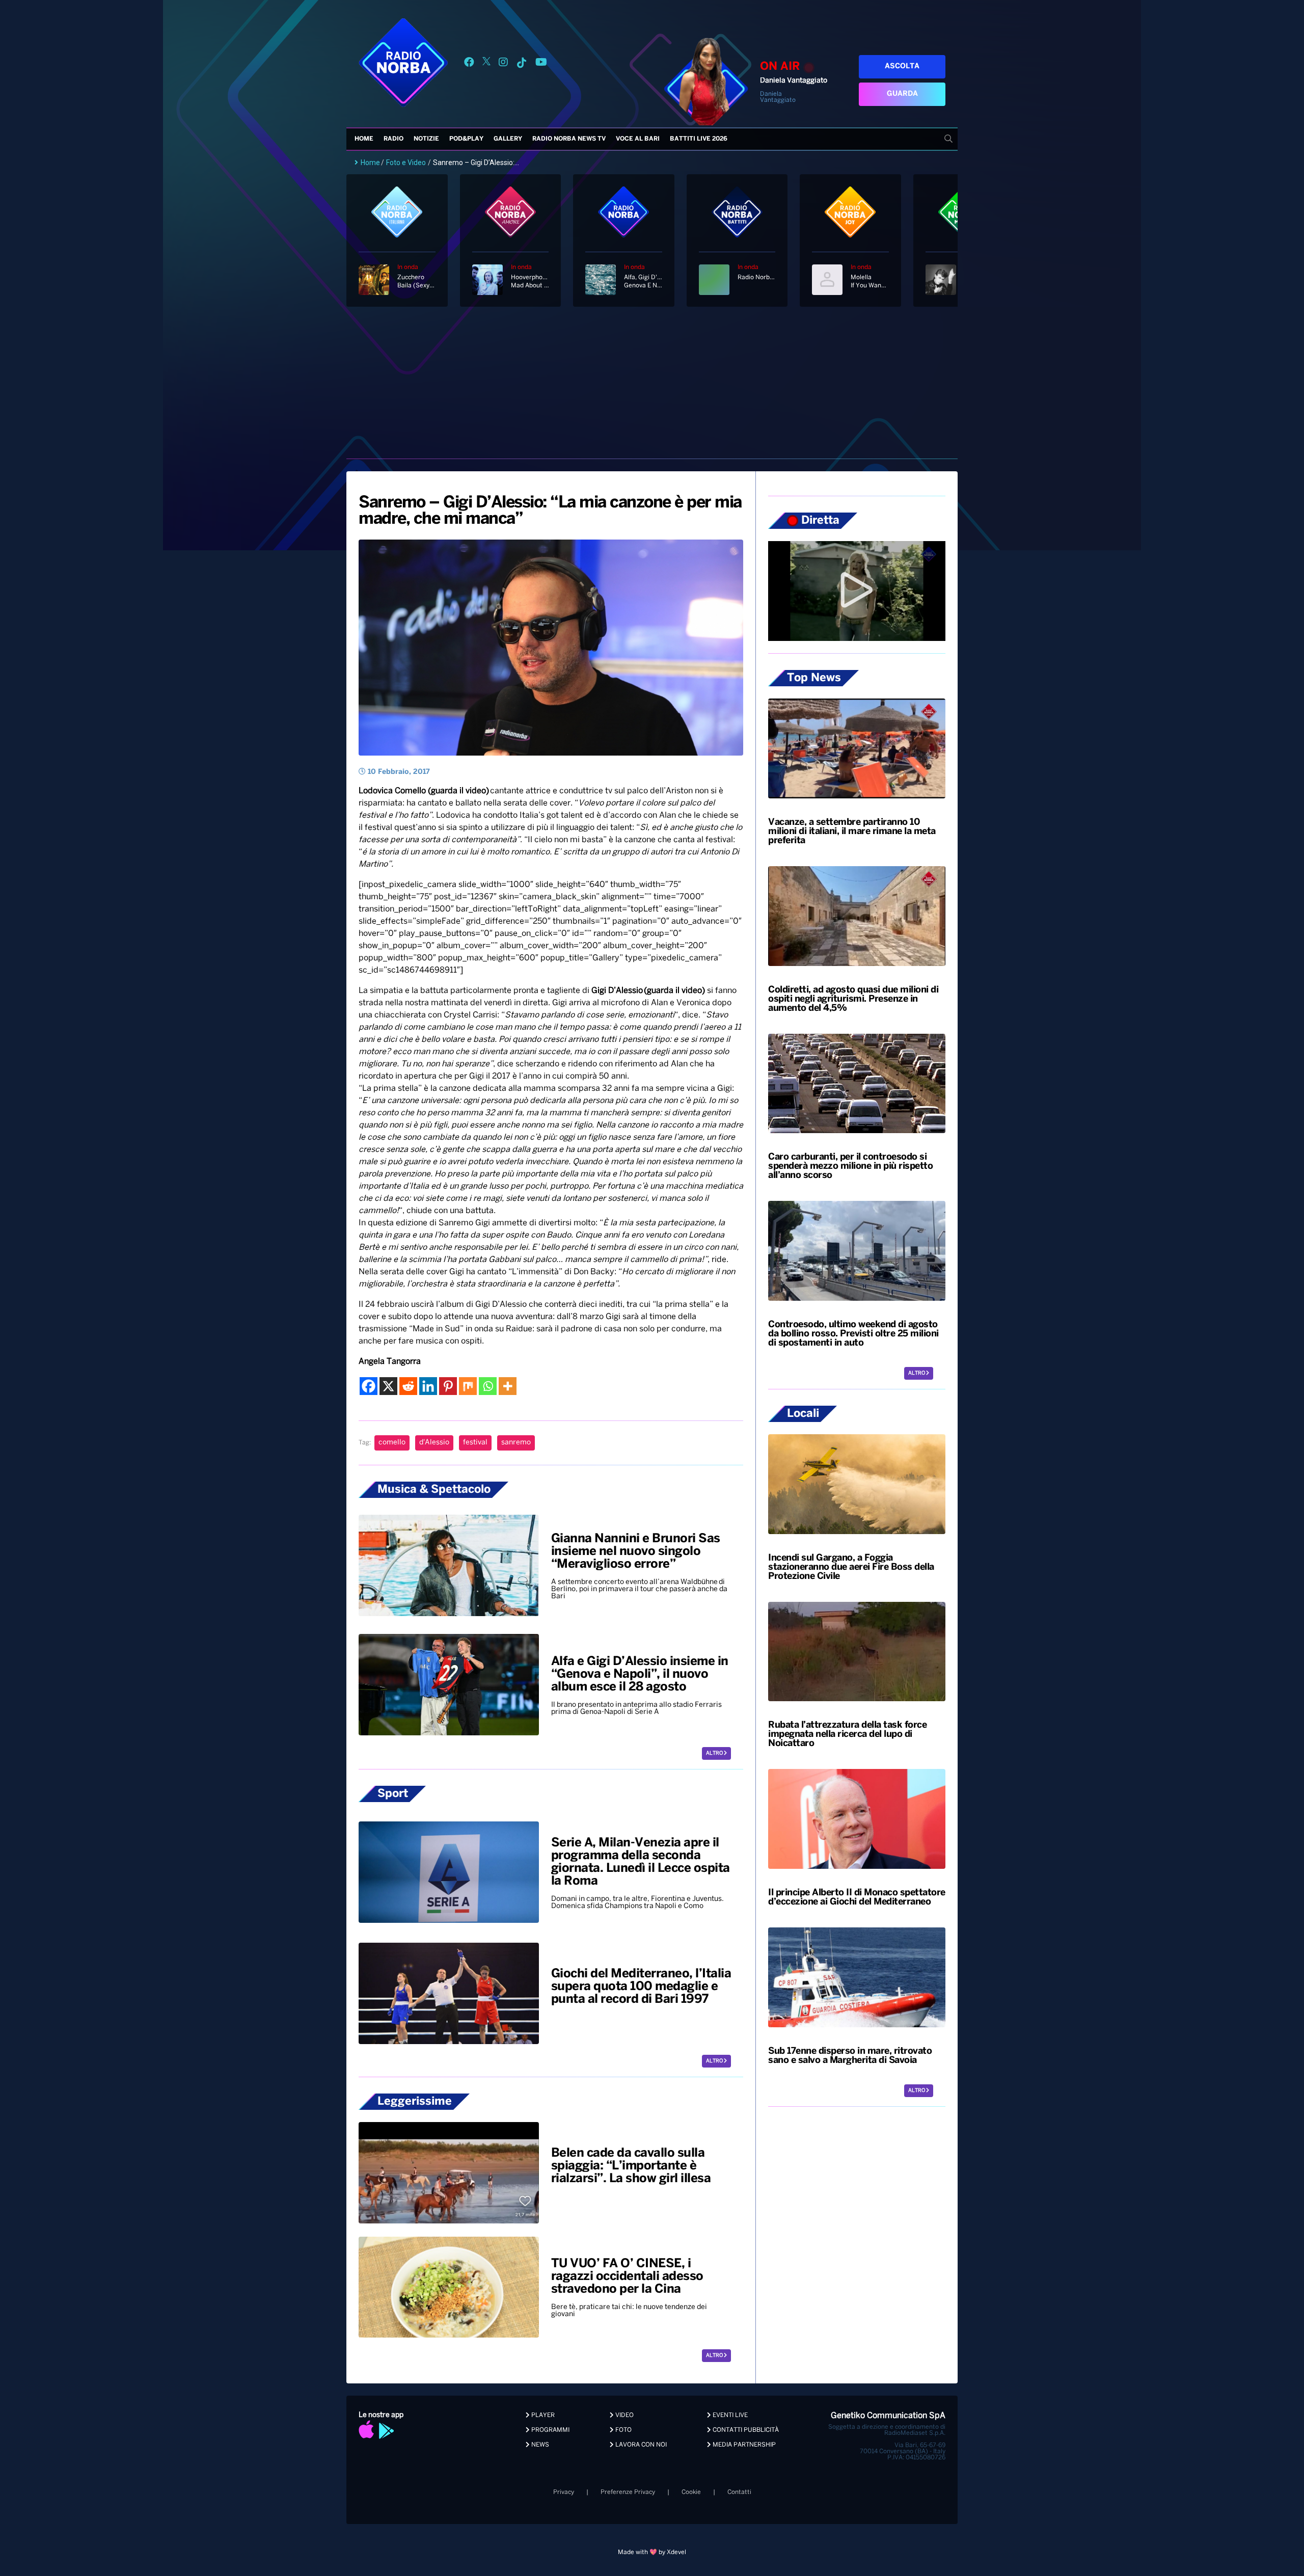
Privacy (564, 2492)
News (539, 2445)
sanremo (516, 1443)
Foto (623, 2430)
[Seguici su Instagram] (503, 64)
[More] (508, 1386)
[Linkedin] (428, 1386)
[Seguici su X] (486, 64)
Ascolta (902, 66)
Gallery (508, 139)
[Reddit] (408, 1386)
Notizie (426, 139)
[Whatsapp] (488, 1386)
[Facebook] (369, 1386)
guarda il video (458, 791)
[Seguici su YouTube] (541, 64)
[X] (388, 1386)
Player (542, 2415)
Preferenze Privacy (628, 2492)
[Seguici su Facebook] (469, 64)
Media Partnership (743, 2445)
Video (624, 2415)
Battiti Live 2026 (699, 139)
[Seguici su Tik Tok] (522, 64)
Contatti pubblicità (745, 2430)
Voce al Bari (638, 139)
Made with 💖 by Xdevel (652, 2552)
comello (392, 1443)
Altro (715, 1753)
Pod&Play (466, 139)
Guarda (902, 94)
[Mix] (468, 1386)
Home (364, 139)
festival (475, 1443)
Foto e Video (406, 163)
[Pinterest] (448, 1386)
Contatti (739, 2492)
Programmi (550, 2430)
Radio (393, 139)
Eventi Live (729, 2415)
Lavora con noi (640, 2445)
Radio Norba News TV (569, 139)
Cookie (691, 2492)
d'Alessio (434, 1443)
